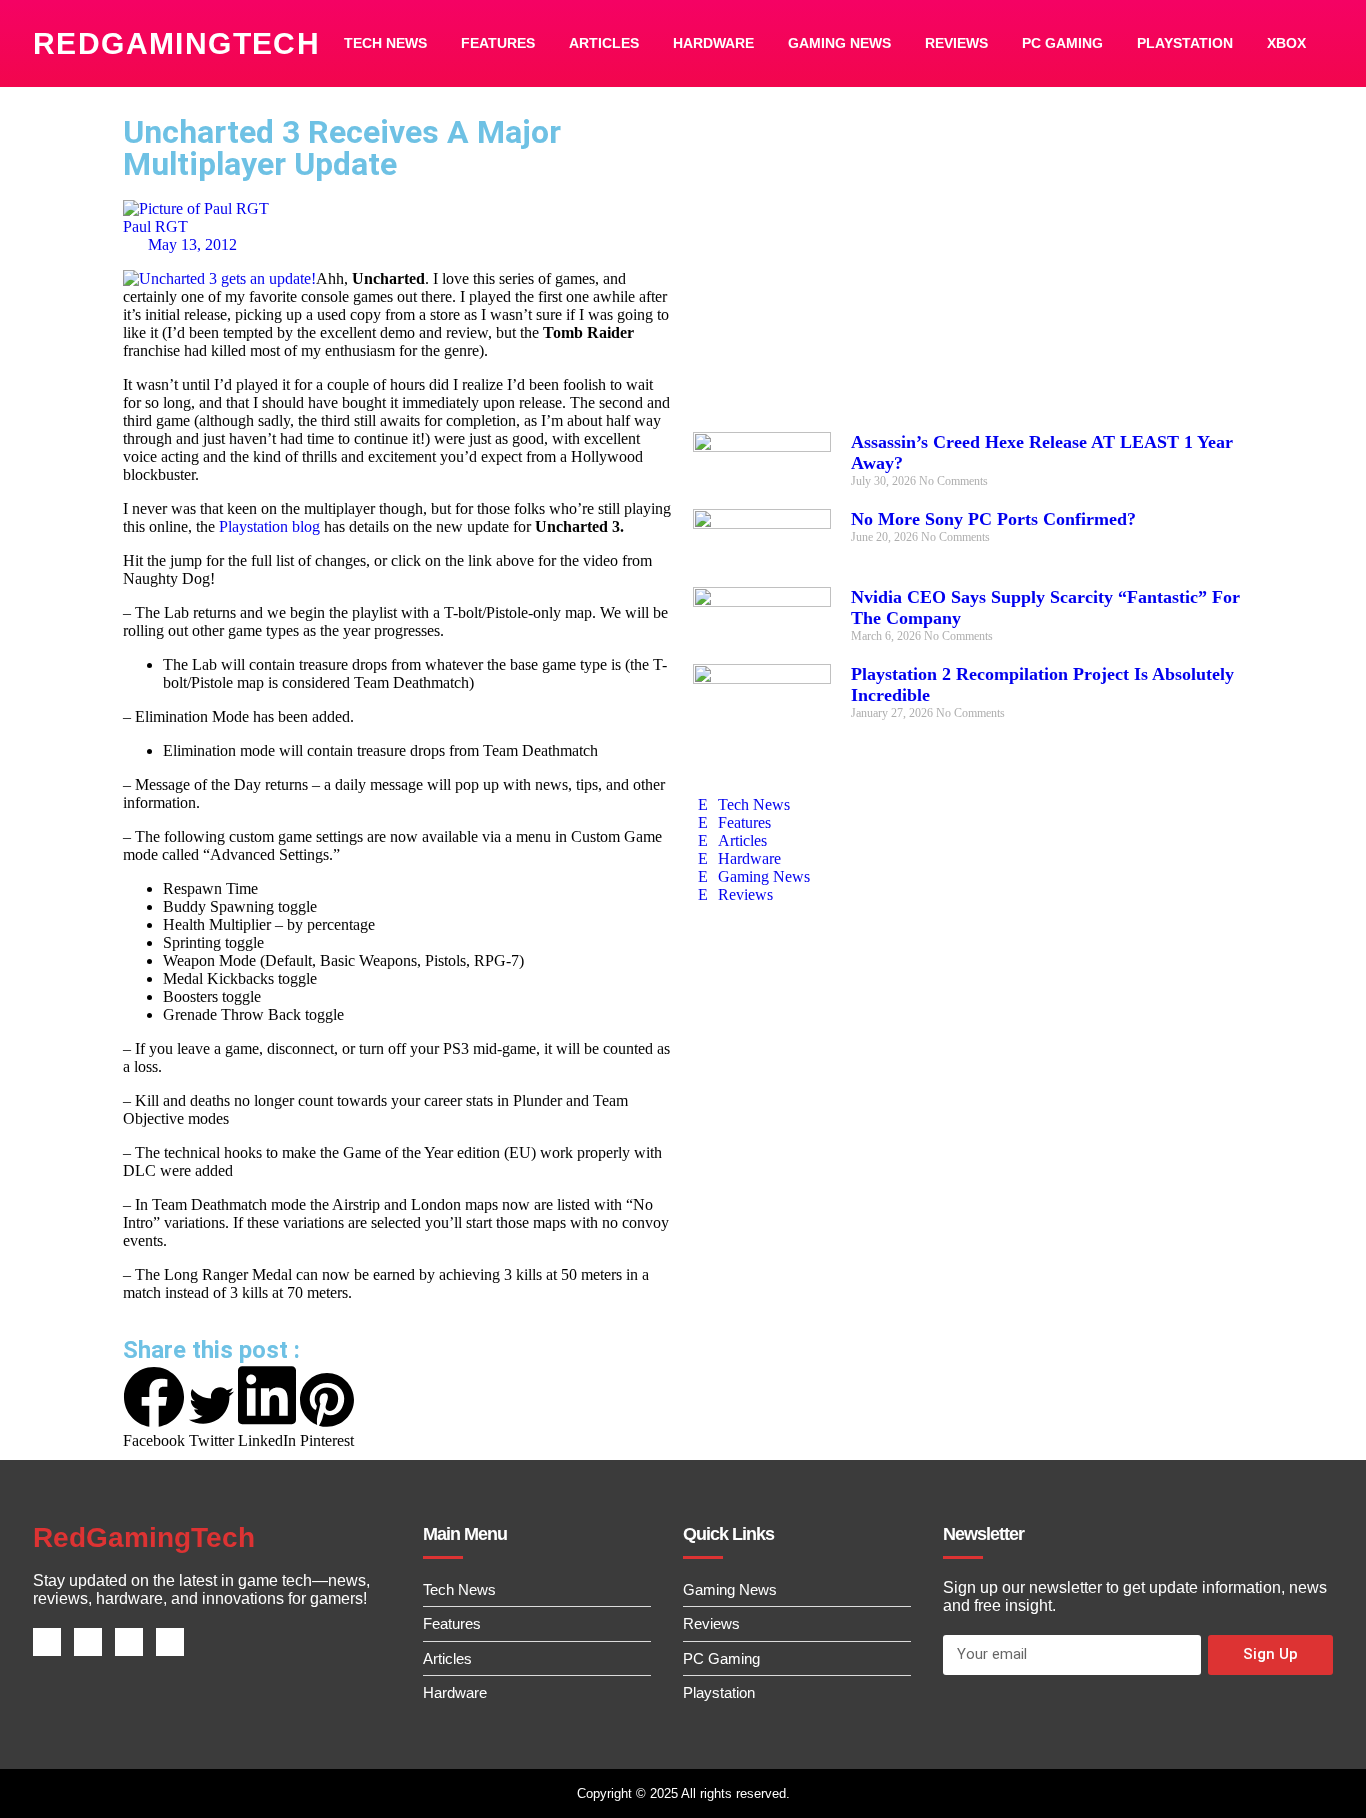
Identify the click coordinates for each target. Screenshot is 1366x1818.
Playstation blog (269, 526)
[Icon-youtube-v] (170, 1642)
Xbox (1286, 43)
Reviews (956, 43)
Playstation (1185, 43)
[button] (154, 1408)
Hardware (713, 43)
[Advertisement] (968, 272)
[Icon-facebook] (47, 1642)
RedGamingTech (176, 43)
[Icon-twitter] (88, 1642)
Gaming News (839, 43)
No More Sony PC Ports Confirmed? (993, 519)
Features (498, 43)
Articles (604, 43)
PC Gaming (1062, 43)
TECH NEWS (385, 43)
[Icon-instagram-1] (129, 1642)
